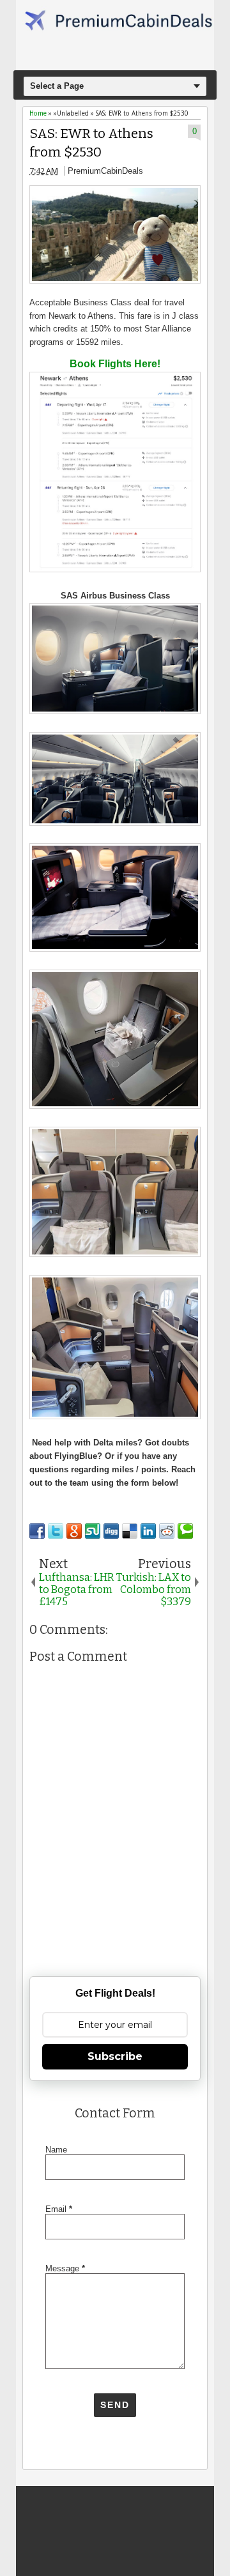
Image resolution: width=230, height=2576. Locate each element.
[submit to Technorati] (185, 1531)
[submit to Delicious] (130, 1531)
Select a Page (57, 86)
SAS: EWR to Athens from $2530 (91, 143)
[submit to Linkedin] (148, 1531)
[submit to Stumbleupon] (93, 1531)
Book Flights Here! (115, 364)
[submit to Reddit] (167, 1531)
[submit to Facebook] (37, 1531)
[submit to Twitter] (56, 1531)
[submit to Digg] (111, 1531)
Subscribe (115, 2056)
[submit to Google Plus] (74, 1531)
